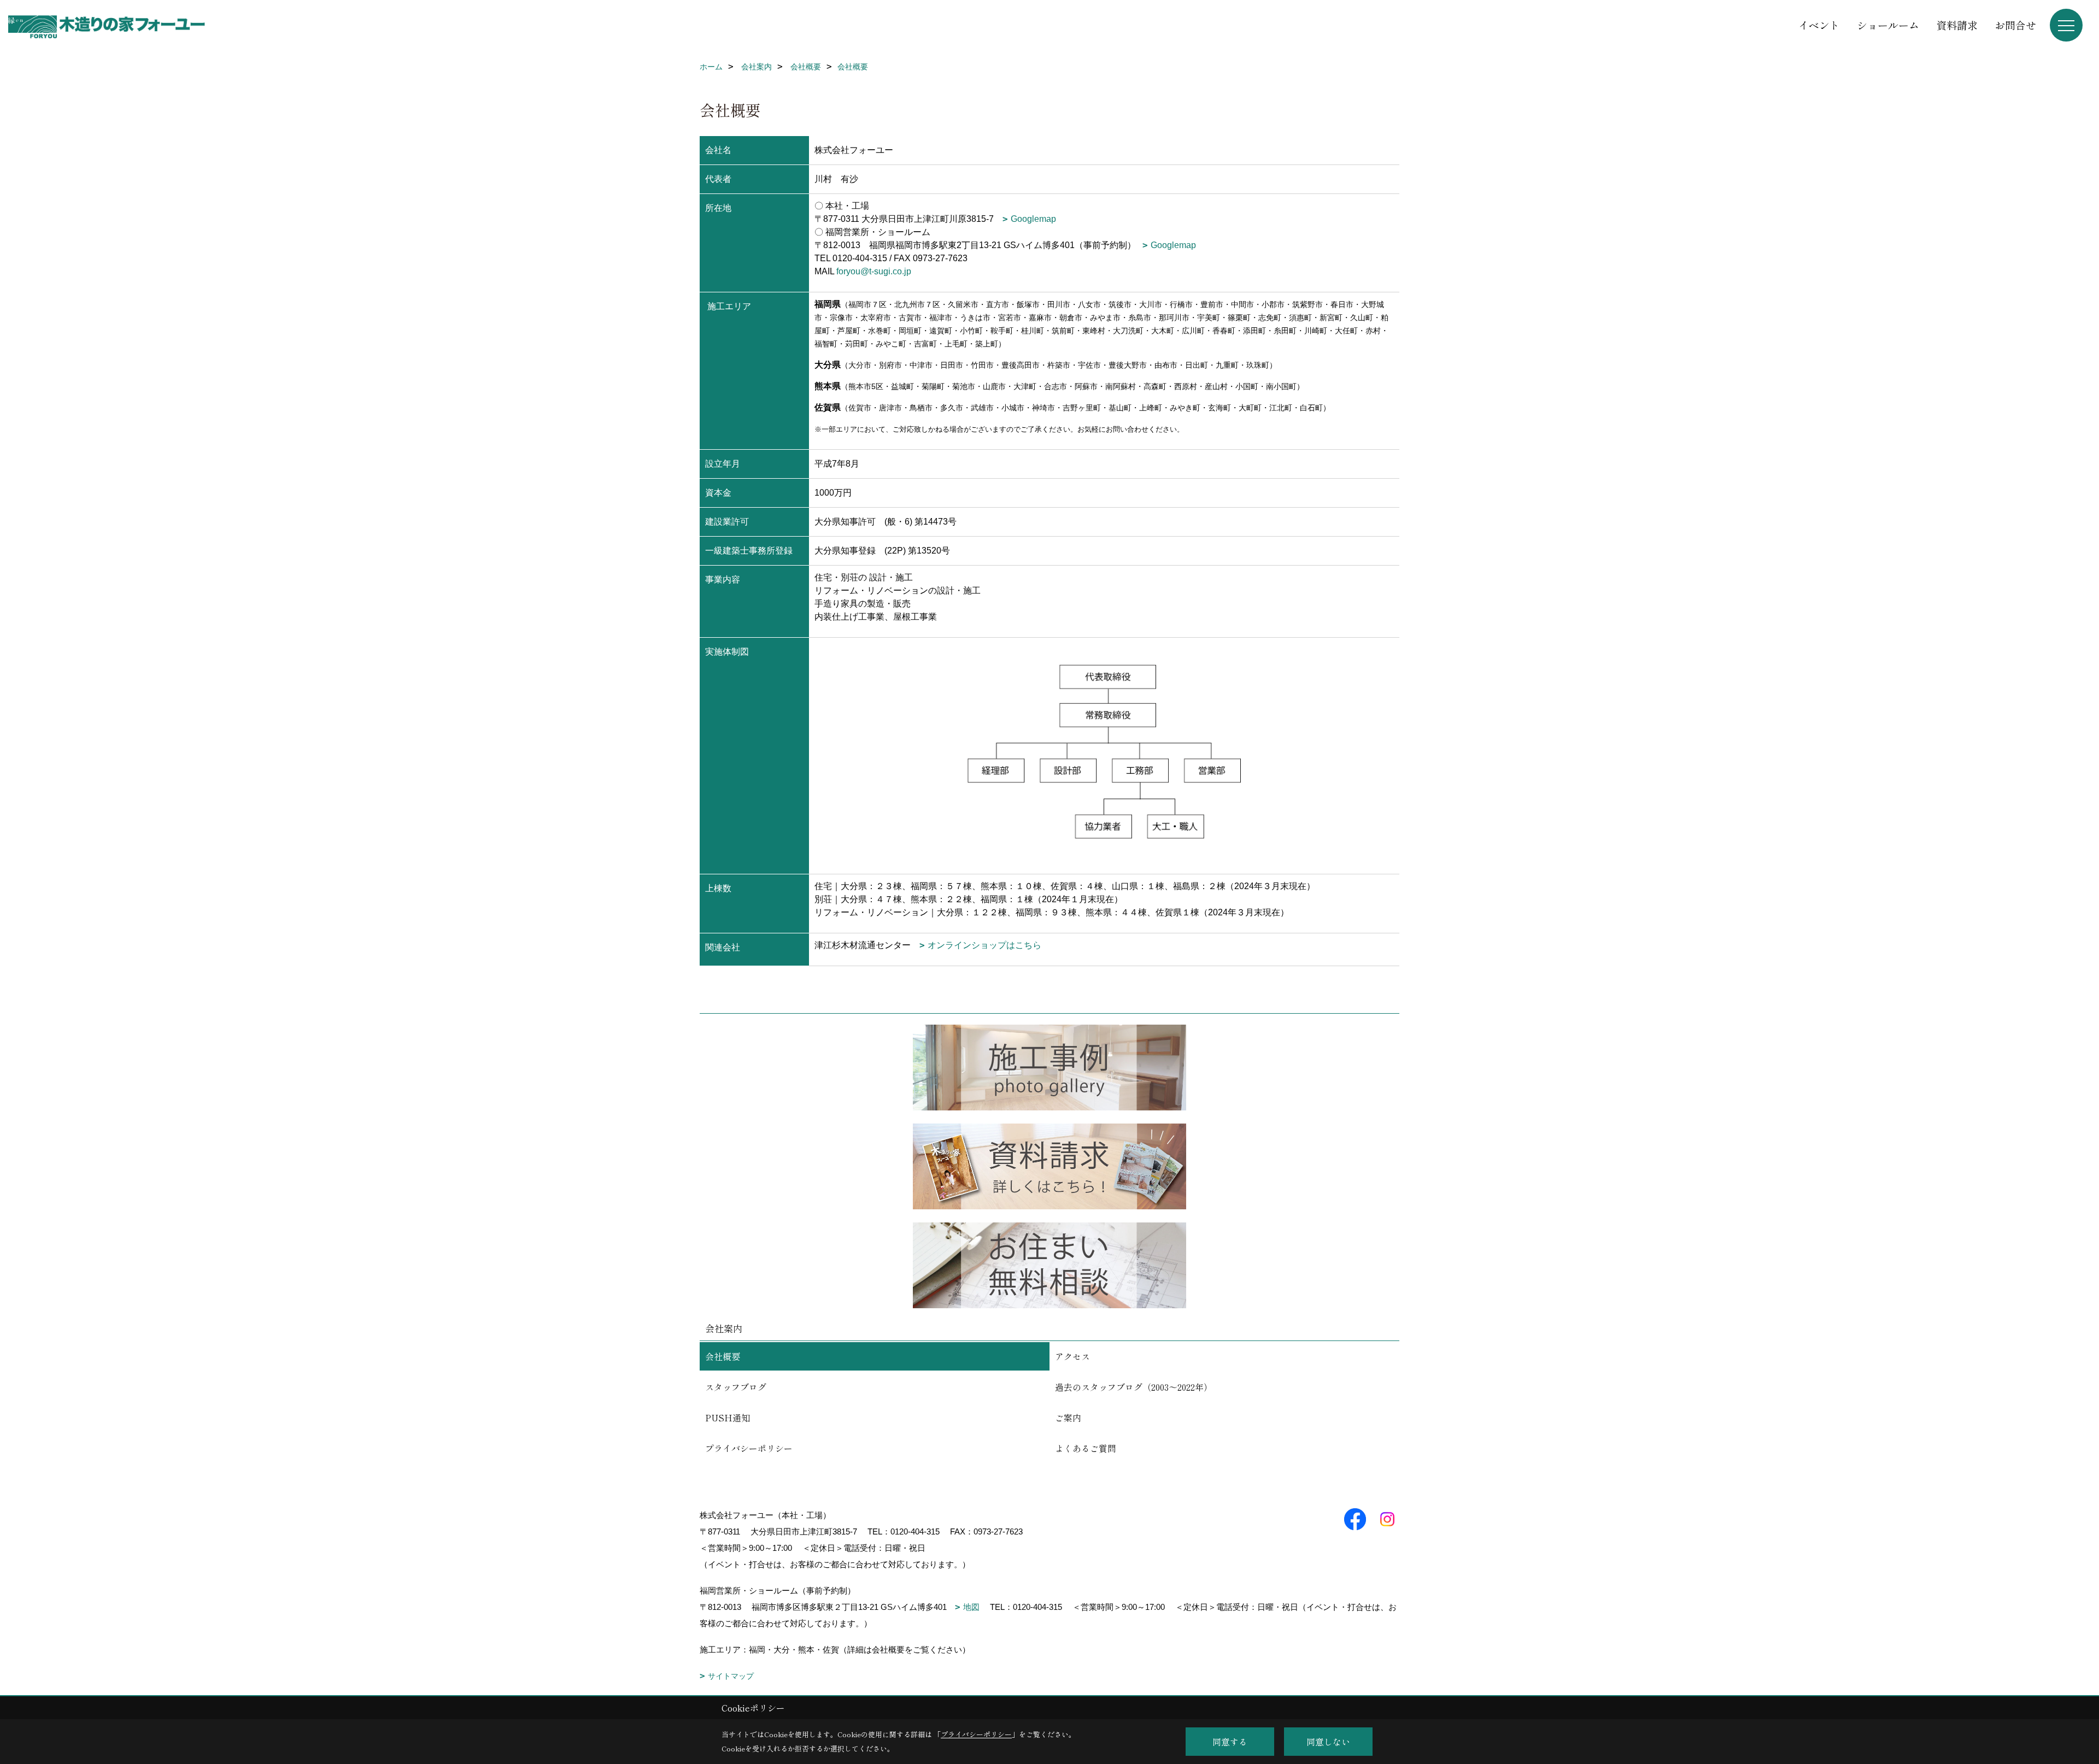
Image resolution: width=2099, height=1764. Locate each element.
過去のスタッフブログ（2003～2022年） (1134, 1387)
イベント (1819, 25)
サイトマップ (731, 1676)
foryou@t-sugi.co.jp (874, 271)
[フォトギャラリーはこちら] (1049, 1068)
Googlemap (1033, 219)
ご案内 (1068, 1418)
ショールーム (1888, 25)
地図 (971, 1607)
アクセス (1072, 1356)
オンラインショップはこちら (984, 945)
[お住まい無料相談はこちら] (1049, 1265)
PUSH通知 (728, 1418)
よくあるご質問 (1086, 1448)
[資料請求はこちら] (1049, 1166)
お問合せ (2015, 25)
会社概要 (723, 1356)
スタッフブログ (736, 1387)
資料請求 (1957, 25)
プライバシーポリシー (749, 1448)
